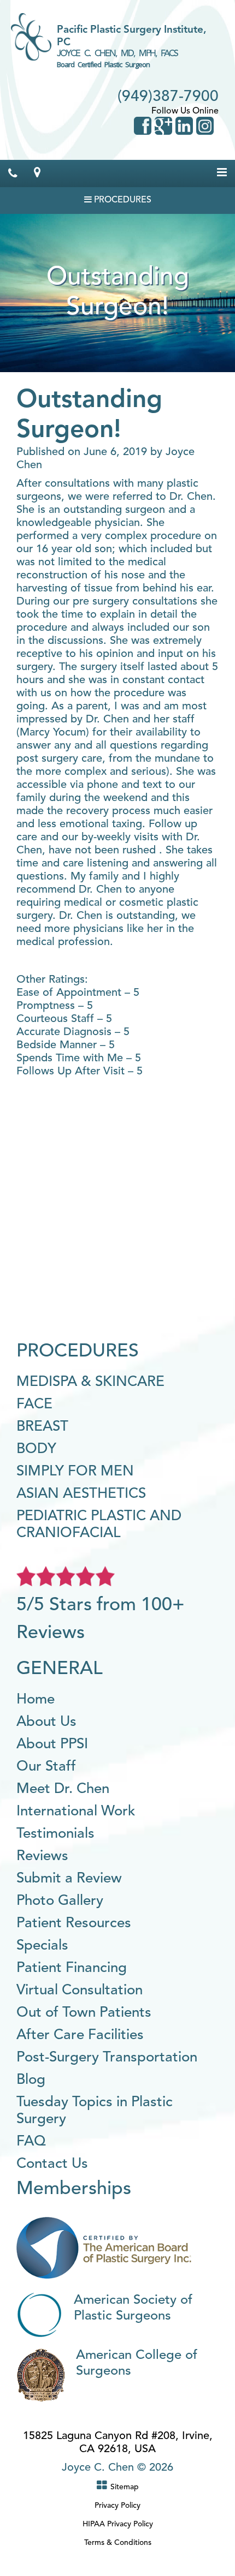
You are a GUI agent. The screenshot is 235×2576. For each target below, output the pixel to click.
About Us (46, 1722)
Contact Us (52, 2164)
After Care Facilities (80, 2035)
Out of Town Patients (84, 2013)
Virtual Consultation (80, 1991)
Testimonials (55, 1834)
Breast (42, 1427)
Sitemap (125, 2487)
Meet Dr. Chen (63, 1789)
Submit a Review (69, 1879)
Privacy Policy (117, 2506)
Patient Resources (74, 1923)
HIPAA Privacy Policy (118, 2524)
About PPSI (52, 1744)
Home (36, 1700)
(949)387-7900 (168, 97)
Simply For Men (75, 1472)
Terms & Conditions (118, 2543)
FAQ (31, 2142)
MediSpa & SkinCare (90, 1382)
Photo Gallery (60, 1901)
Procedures (122, 200)
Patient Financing (72, 1968)
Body (36, 1449)
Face (34, 1404)
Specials (42, 1946)
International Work (76, 1812)
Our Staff (46, 1767)
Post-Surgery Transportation (107, 2058)
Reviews (42, 1856)
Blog (31, 2080)
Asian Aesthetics (81, 1494)
